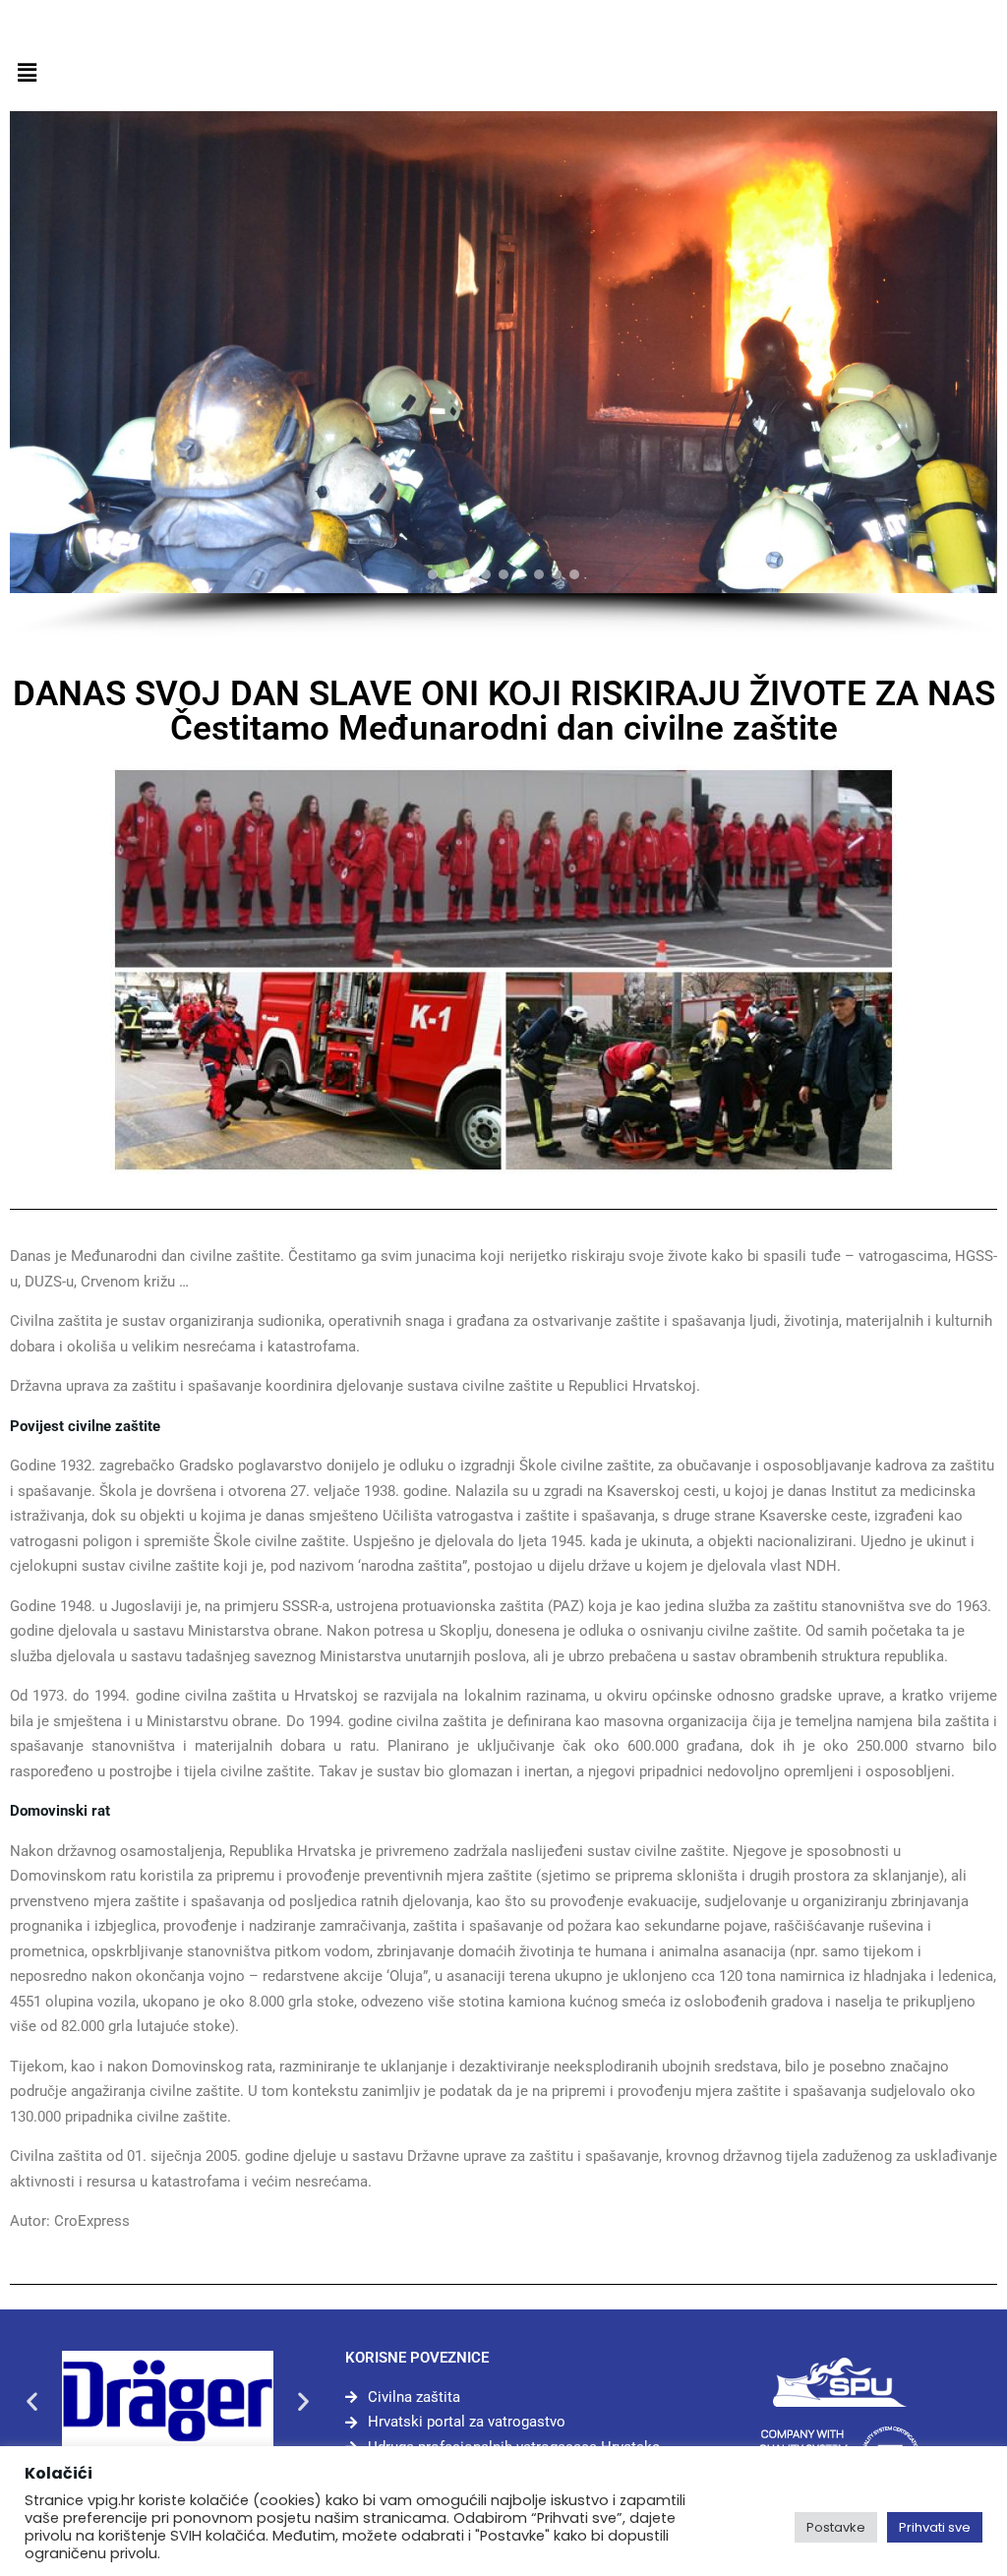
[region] (503, 374)
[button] (27, 73)
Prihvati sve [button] (935, 2527)
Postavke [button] (836, 2527)
